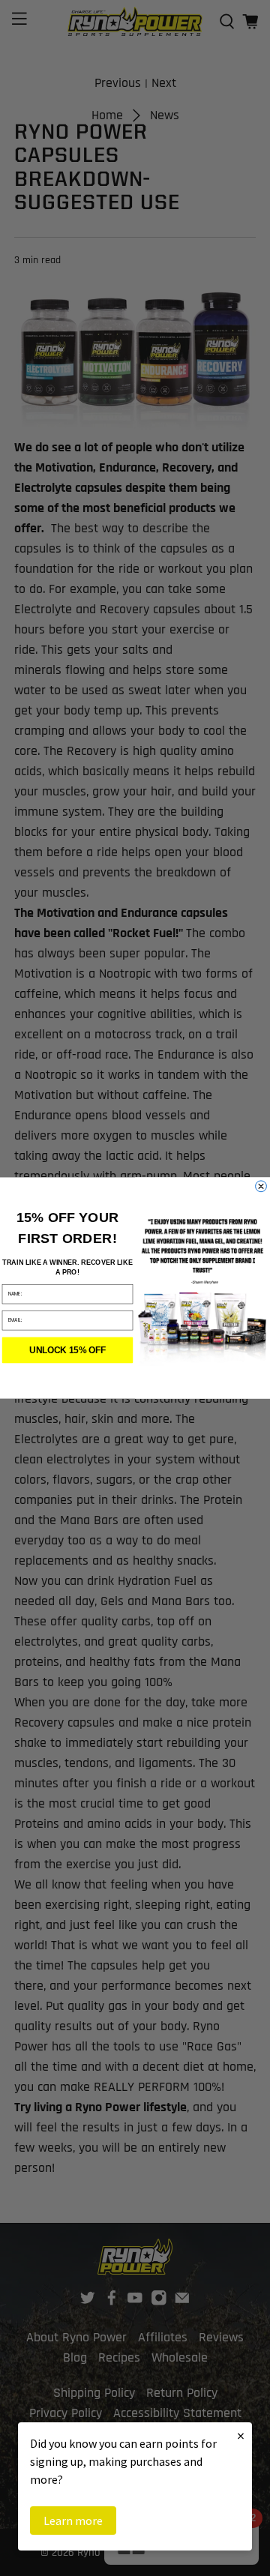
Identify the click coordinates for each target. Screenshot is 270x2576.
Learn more (73, 2521)
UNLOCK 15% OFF (67, 1350)
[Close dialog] (261, 1186)
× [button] (241, 2435)
